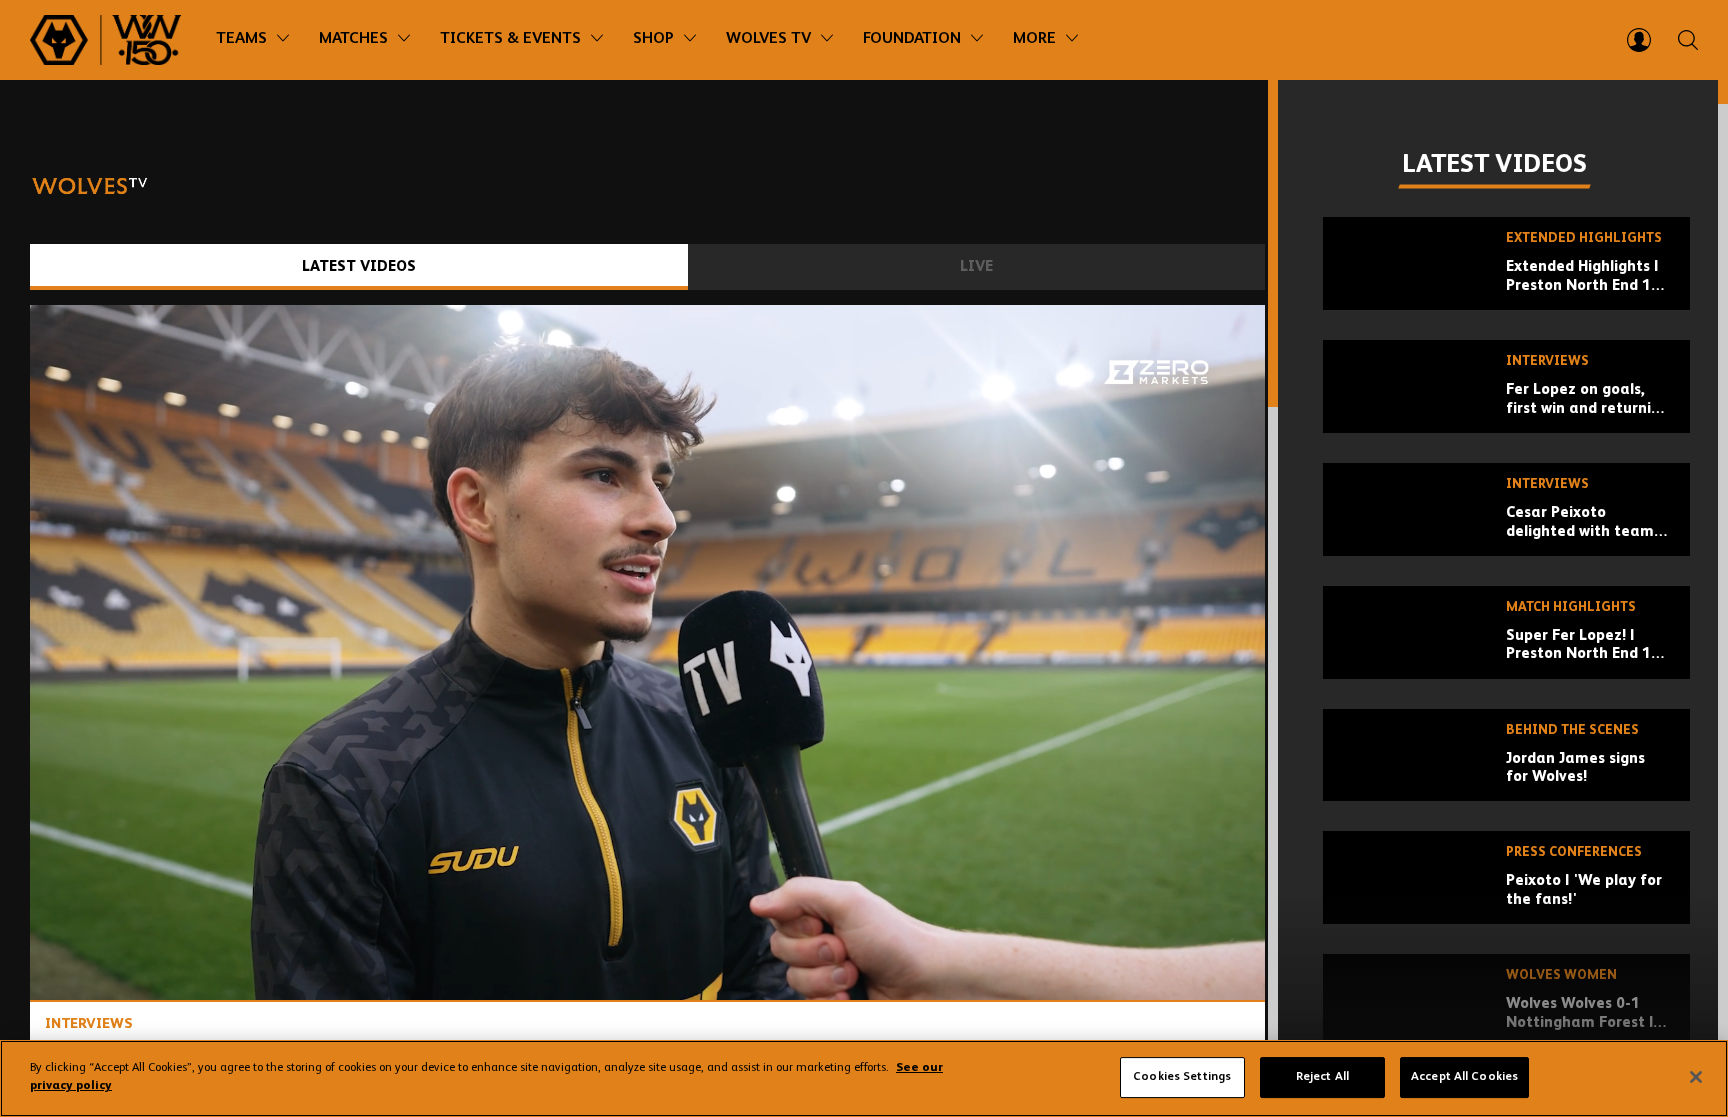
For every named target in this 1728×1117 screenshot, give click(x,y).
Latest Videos (359, 266)
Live (976, 266)
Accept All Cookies (1464, 1077)
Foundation (912, 39)
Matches (353, 39)
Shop (653, 39)
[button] (653, 658)
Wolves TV (768, 39)
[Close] (1696, 1077)
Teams (241, 39)
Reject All (1322, 1077)
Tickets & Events (510, 39)
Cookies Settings (1182, 1077)
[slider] (647, 932)
